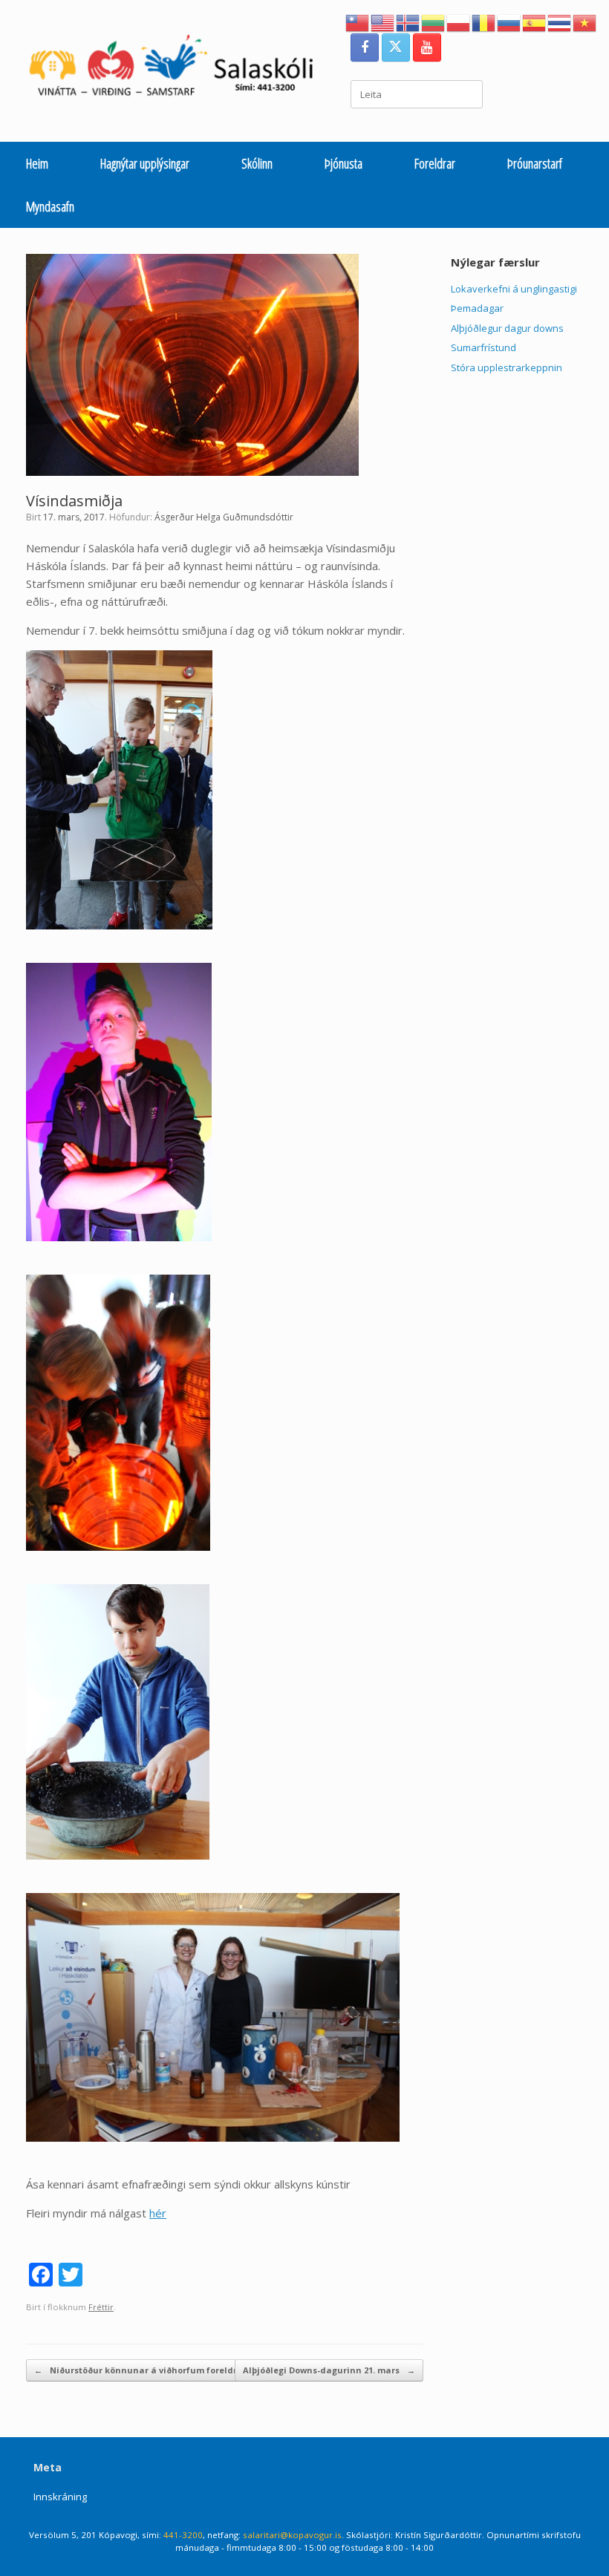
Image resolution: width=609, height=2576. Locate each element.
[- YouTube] (427, 48)
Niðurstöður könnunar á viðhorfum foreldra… (142, 2370)
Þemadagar (477, 308)
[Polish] (459, 22)
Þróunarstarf (535, 163)
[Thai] (560, 22)
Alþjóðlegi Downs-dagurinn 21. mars (329, 2370)
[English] (383, 22)
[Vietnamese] (585, 22)
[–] (179, 69)
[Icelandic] (408, 22)
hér (158, 2213)
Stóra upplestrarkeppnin (507, 367)
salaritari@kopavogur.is (292, 2535)
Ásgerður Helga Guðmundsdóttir (224, 517)
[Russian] (509, 22)
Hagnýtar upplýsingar (145, 163)
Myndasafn (50, 206)
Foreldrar (435, 163)
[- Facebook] (365, 48)
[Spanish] (535, 22)
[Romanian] (484, 22)
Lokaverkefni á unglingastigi (514, 289)
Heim (37, 163)
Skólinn (257, 163)
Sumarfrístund (483, 347)
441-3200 (183, 2535)
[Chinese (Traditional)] (358, 22)
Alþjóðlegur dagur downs (507, 328)
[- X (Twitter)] (396, 48)
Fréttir (101, 2307)
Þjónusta (343, 163)
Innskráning (60, 2497)
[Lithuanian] (434, 22)
